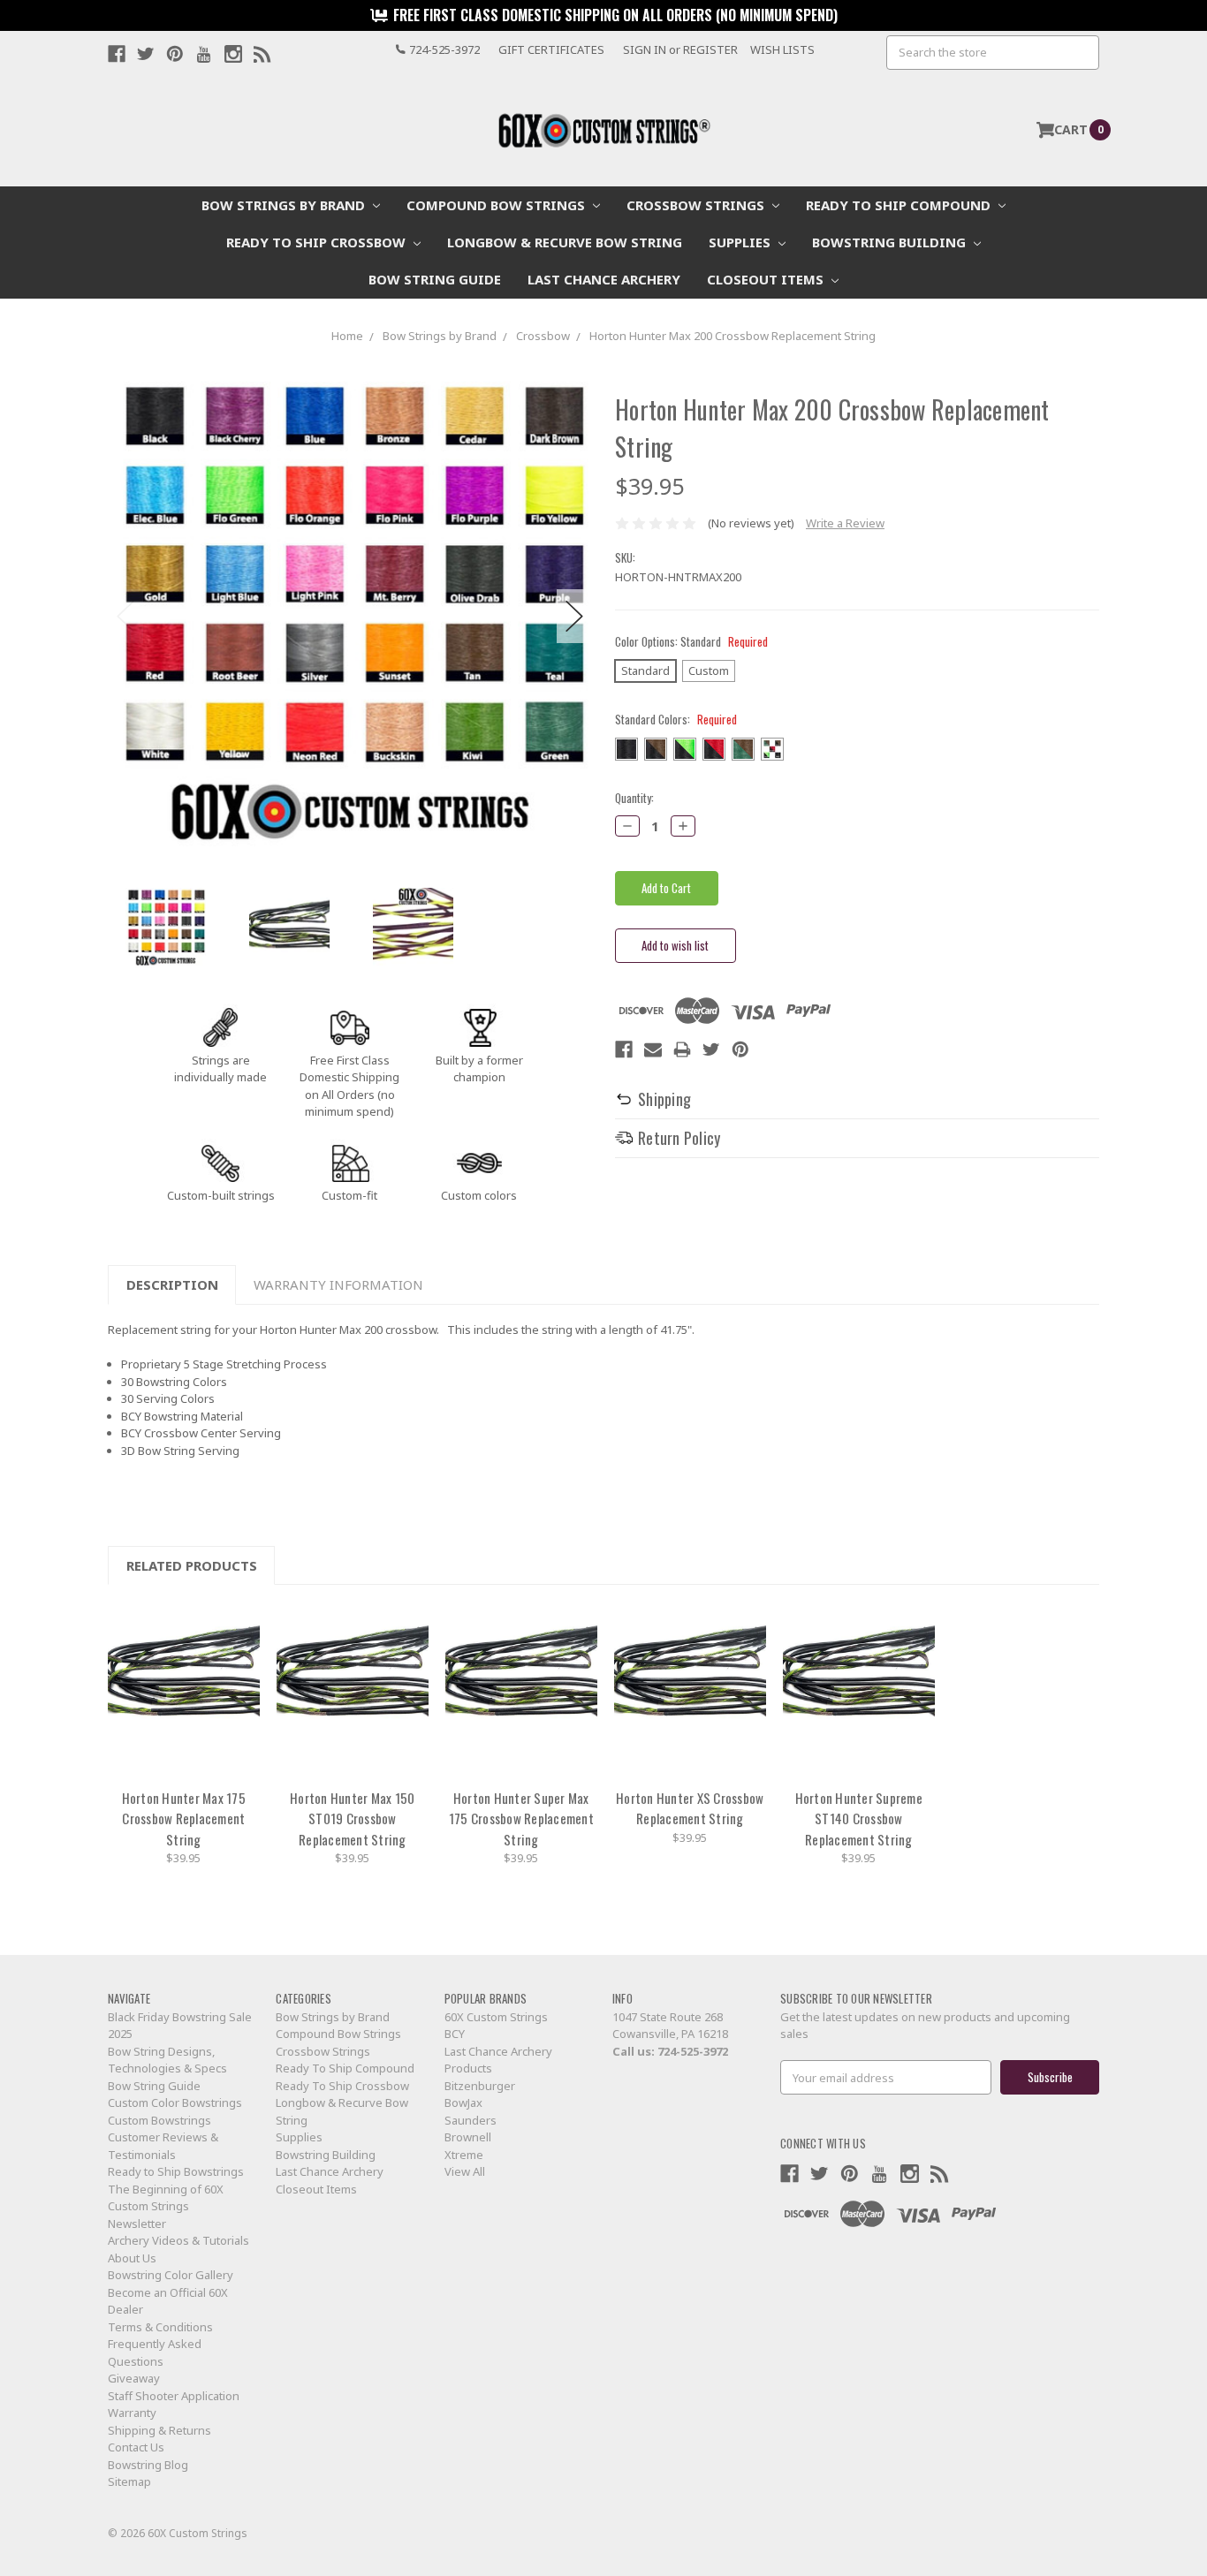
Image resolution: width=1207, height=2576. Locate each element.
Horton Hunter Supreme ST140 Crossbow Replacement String (859, 1818)
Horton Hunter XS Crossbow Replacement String (690, 1808)
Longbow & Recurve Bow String (565, 242)
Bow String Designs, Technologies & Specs (167, 2060)
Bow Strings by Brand (285, 205)
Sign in (645, 49)
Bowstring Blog (148, 2465)
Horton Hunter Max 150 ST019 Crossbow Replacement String (352, 1818)
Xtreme (464, 2155)
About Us (132, 2258)
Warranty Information (338, 1284)
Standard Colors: (676, 720)
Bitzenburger (480, 2086)
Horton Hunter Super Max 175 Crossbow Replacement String (521, 1818)
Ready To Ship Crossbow (318, 242)
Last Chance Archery (604, 279)
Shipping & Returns (159, 2430)
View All (465, 2171)
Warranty (132, 2413)
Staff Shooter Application (174, 2396)
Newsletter (137, 2224)
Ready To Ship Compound (900, 205)
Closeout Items (767, 279)
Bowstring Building (891, 242)
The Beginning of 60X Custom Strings (166, 2198)
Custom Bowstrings (159, 2120)
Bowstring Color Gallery (171, 2275)
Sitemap (129, 2481)
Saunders (471, 2120)
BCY (455, 2034)
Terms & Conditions (160, 2327)
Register (710, 49)
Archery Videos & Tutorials (178, 2240)
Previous (125, 616)
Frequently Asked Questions (155, 2352)
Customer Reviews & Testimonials (163, 2146)
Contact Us (136, 2447)
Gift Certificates (551, 49)
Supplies (741, 242)
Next (574, 616)
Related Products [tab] (192, 1565)
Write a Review (845, 523)
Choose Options (184, 1690)
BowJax (463, 2102)
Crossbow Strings (697, 205)
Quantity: (634, 798)
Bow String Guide (435, 279)
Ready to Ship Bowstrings (176, 2171)
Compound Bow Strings (497, 205)
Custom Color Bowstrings (175, 2102)
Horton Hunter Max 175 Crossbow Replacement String (184, 1818)
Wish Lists (782, 49)
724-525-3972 (693, 2051)
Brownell (468, 2137)
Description (172, 1284)
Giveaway (134, 2378)
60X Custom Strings (496, 2017)
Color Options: (691, 642)
